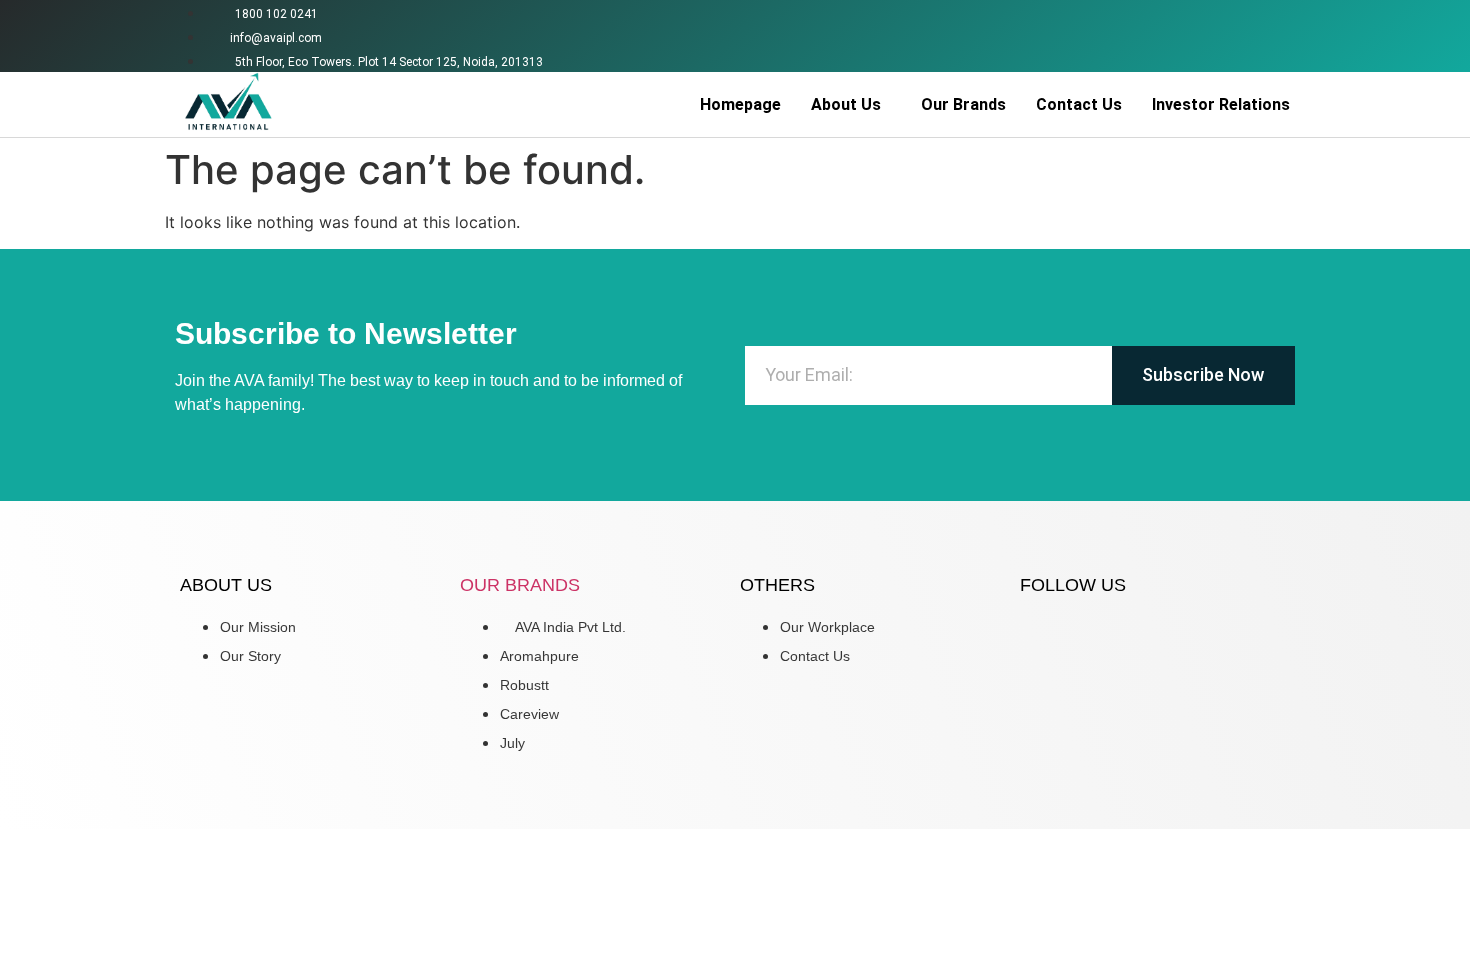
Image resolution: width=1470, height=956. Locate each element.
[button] (851, 105)
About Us (846, 104)
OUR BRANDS (520, 585)
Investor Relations (1221, 104)
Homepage (740, 104)
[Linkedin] (1279, 33)
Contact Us (1079, 104)
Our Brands (963, 104)
